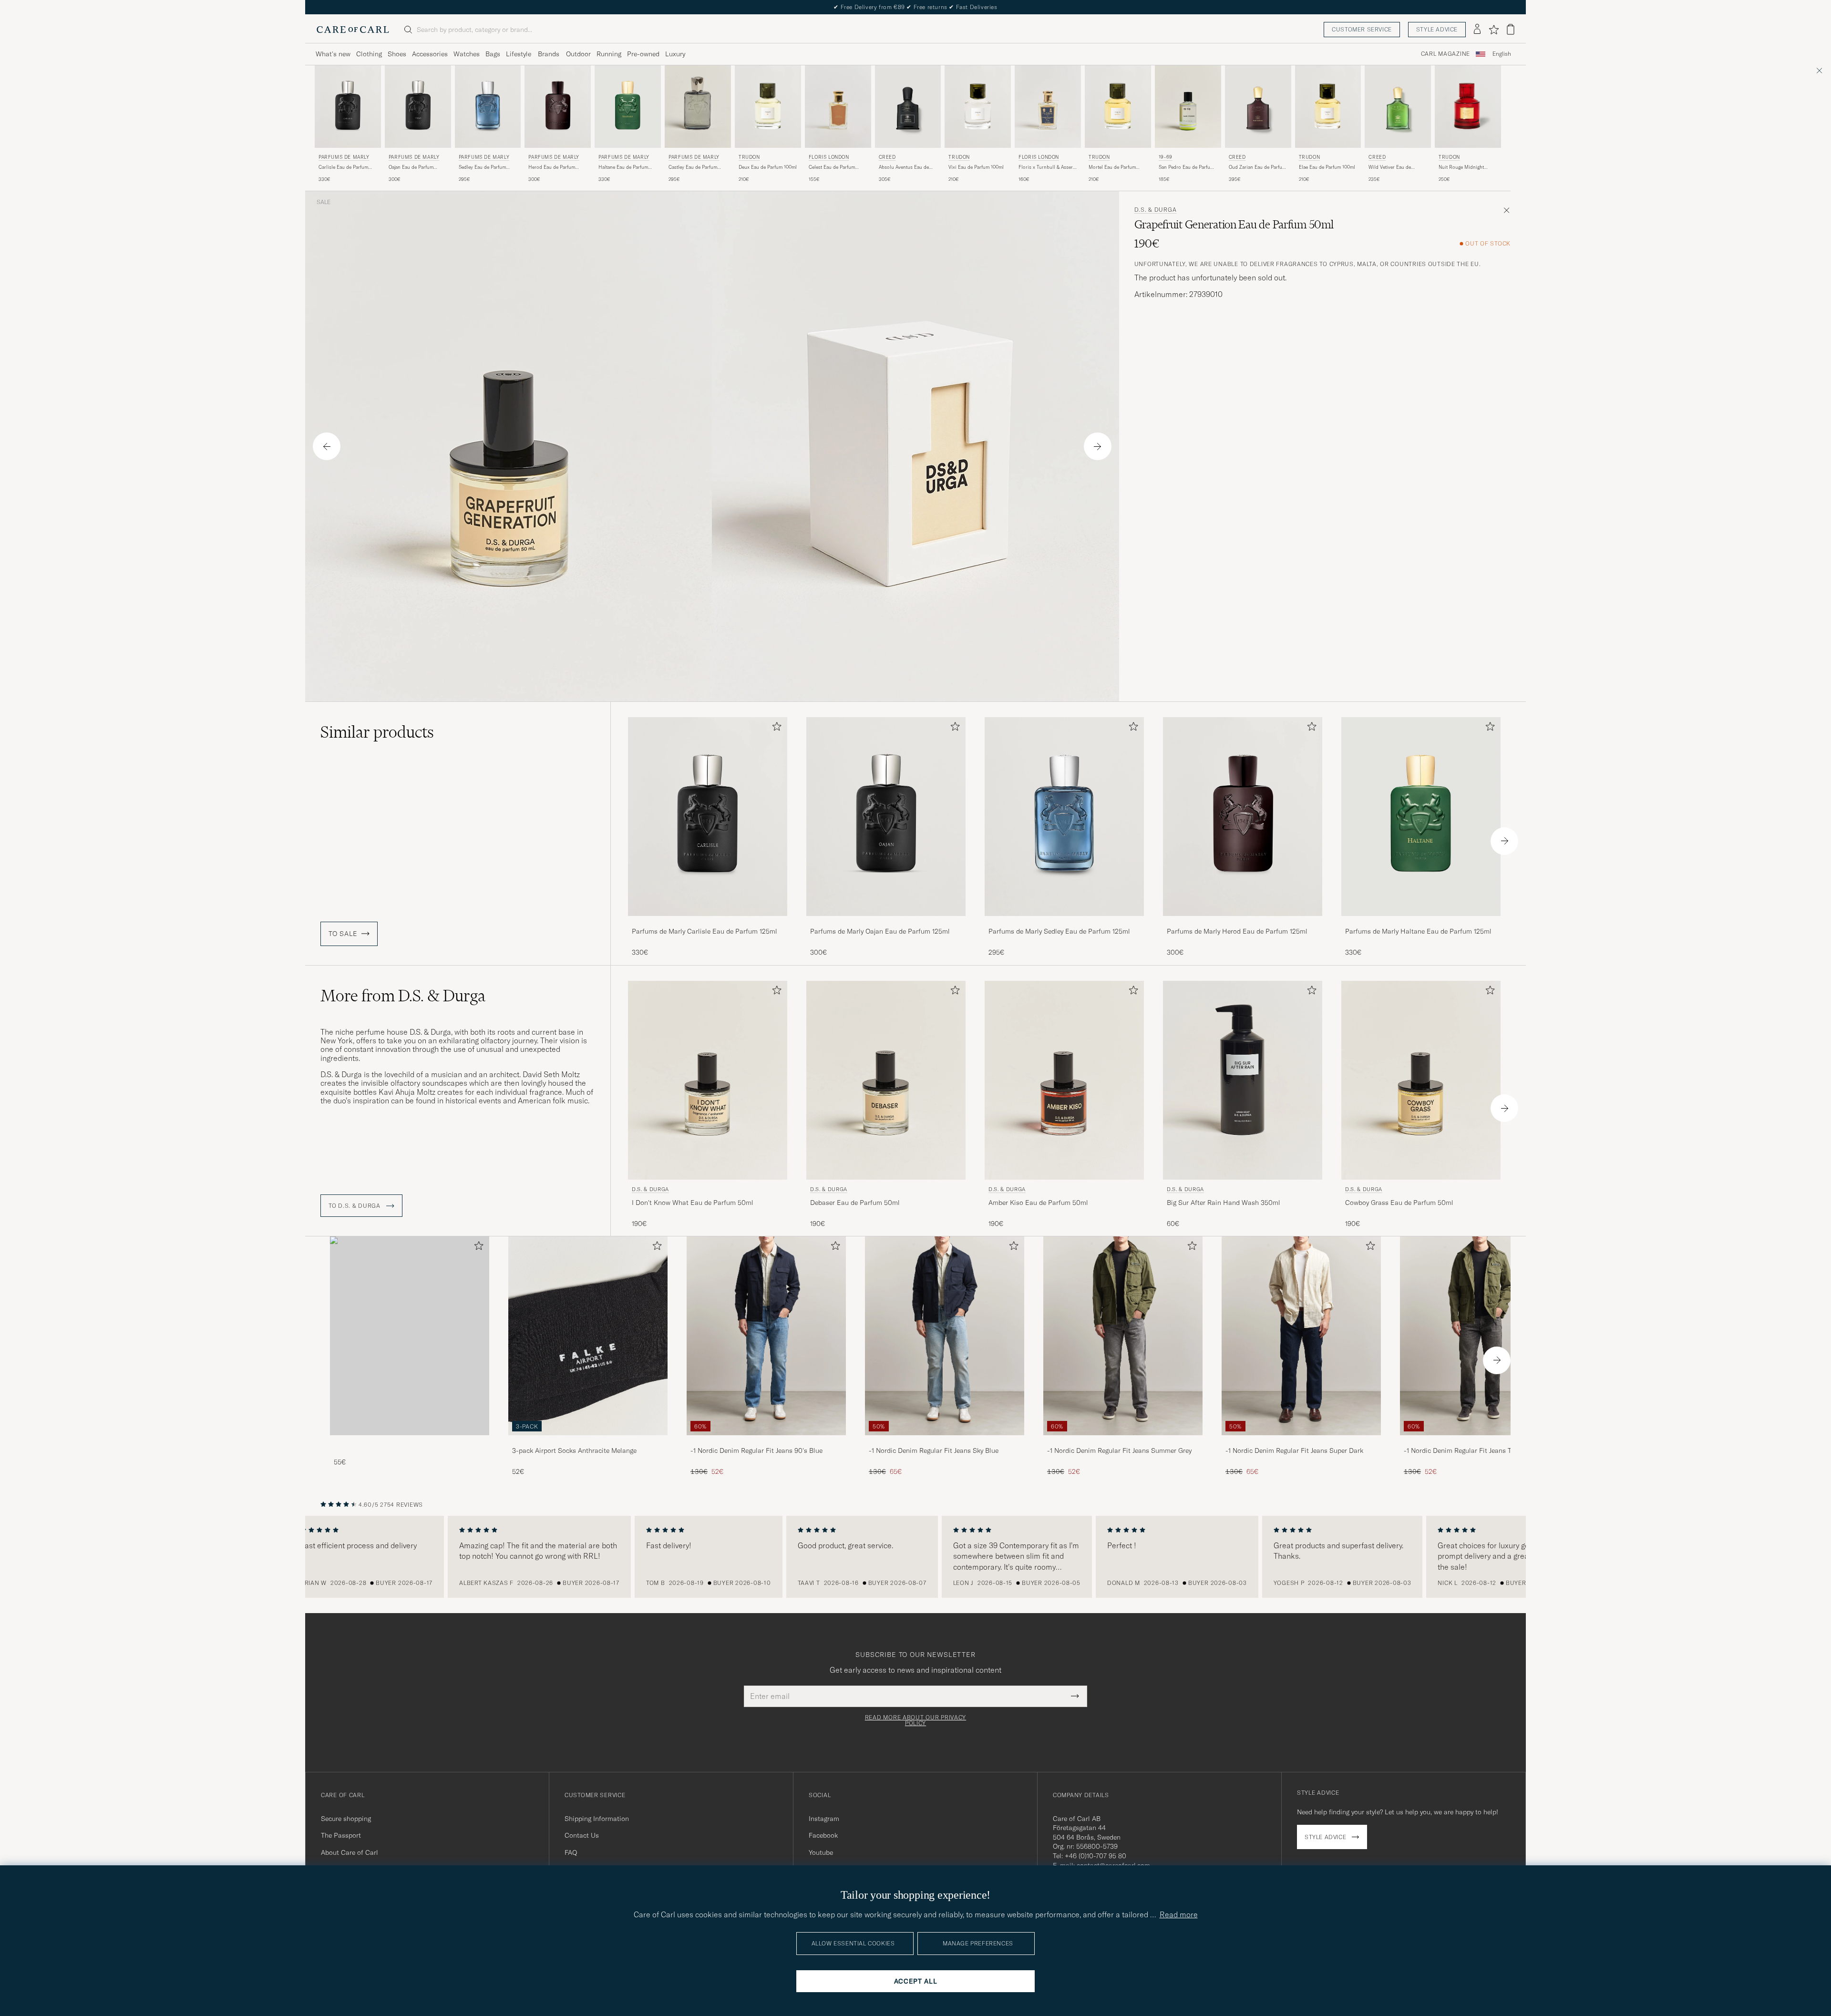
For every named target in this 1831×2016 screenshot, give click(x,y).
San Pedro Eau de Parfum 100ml (1186, 167)
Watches (467, 54)
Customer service (1362, 29)
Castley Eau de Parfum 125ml (693, 167)
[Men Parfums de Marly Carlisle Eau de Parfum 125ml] (348, 107)
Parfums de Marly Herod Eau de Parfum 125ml (1237, 931)
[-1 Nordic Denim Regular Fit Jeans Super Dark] (1301, 1442)
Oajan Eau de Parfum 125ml (411, 167)
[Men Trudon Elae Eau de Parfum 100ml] (1328, 107)
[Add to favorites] (775, 728)
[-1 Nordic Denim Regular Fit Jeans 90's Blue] (766, 1442)
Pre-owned (643, 54)
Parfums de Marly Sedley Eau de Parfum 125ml (1059, 931)
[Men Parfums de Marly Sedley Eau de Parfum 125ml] (488, 107)
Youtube (821, 1852)
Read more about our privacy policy (915, 1720)
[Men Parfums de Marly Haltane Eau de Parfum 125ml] (628, 107)
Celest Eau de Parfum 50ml (832, 167)
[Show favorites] (1494, 30)
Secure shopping (346, 1819)
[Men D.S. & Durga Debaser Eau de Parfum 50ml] (886, 1080)
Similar (377, 732)
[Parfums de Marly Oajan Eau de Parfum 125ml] (886, 922)
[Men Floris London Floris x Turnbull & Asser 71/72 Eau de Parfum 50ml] (1048, 107)
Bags (493, 54)
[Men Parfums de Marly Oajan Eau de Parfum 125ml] (418, 107)
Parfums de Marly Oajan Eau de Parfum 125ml (880, 931)
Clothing (369, 54)
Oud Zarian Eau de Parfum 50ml (1257, 167)
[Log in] (1477, 30)
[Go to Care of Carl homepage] (353, 30)
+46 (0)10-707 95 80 (1096, 1856)
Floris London (829, 157)
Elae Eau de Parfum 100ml (1327, 167)
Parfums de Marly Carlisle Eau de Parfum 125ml (705, 931)
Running (609, 54)
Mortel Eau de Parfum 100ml (1112, 167)
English (1502, 54)
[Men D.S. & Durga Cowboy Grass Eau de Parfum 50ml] (1421, 1080)
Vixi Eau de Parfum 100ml (976, 167)
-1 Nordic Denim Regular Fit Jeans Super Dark (1294, 1450)
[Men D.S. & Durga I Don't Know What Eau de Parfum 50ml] (708, 1080)
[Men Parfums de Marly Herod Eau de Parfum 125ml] (558, 107)
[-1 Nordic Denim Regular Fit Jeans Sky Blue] (945, 1442)
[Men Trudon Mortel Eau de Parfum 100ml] (1118, 107)
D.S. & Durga (1156, 210)
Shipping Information (597, 1819)
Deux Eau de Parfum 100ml (768, 167)
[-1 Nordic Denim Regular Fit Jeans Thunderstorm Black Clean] (1480, 1442)
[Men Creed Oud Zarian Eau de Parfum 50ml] (1258, 107)
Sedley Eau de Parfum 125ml (482, 167)
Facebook (823, 1835)
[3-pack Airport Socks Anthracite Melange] (588, 1442)
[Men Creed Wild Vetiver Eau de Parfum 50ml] (1398, 107)
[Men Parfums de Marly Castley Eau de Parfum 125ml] (698, 107)
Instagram (824, 1819)
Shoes (397, 54)
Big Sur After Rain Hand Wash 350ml (1224, 1203)
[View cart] (1511, 29)
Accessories (430, 54)
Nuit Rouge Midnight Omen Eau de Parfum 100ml (1461, 167)
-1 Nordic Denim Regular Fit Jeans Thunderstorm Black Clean (1477, 1451)
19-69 (1166, 157)
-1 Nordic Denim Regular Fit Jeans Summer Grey (1119, 1450)
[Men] (410, 1336)
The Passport (341, 1835)
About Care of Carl (350, 1852)
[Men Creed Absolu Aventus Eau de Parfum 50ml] (908, 107)
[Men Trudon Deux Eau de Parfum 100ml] (768, 107)
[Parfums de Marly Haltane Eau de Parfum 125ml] (1421, 922)
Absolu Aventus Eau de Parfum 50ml (904, 167)
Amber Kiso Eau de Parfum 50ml (1038, 1203)
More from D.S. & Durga (403, 996)
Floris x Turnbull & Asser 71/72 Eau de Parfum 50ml (1047, 167)
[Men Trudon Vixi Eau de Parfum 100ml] (978, 107)
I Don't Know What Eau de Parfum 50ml (693, 1203)
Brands (549, 54)
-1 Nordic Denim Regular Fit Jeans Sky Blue (934, 1450)
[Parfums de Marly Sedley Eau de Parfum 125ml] (1064, 922)
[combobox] (1502, 54)
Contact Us (582, 1835)
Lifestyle (519, 54)
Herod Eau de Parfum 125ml (552, 167)
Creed (887, 157)
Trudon (749, 157)
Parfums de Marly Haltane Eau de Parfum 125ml (1418, 931)
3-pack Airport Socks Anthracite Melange (574, 1450)
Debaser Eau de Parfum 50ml (855, 1203)
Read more (1179, 1914)
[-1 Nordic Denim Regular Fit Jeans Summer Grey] (1123, 1442)
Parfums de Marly (344, 157)
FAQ (571, 1852)
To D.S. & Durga (355, 1206)
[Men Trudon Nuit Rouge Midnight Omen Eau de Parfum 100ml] (1468, 107)
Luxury (675, 54)
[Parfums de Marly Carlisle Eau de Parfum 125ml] (708, 922)
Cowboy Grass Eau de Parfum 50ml (1399, 1203)
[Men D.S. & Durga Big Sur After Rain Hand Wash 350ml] (1243, 1080)
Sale (324, 202)
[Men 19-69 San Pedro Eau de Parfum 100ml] (1188, 107)
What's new (333, 54)
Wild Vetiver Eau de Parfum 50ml (1390, 167)
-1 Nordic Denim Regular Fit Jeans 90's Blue (756, 1450)
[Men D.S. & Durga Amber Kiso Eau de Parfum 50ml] (1064, 1080)
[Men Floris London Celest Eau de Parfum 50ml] (838, 107)
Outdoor (578, 54)
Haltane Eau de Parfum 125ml (623, 167)
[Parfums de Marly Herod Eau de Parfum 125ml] (1243, 922)
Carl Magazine (1445, 54)
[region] (915, 1557)
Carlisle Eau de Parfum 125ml (343, 167)
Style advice (1437, 29)
